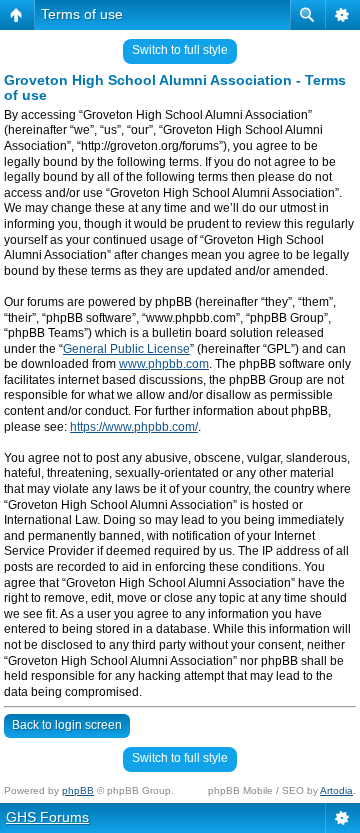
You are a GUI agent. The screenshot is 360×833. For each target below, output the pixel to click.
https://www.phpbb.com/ (134, 427)
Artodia (336, 790)
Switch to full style (180, 50)
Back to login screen (67, 725)
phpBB (78, 790)
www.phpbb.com (164, 364)
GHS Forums (47, 817)
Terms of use (82, 14)
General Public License (126, 349)
